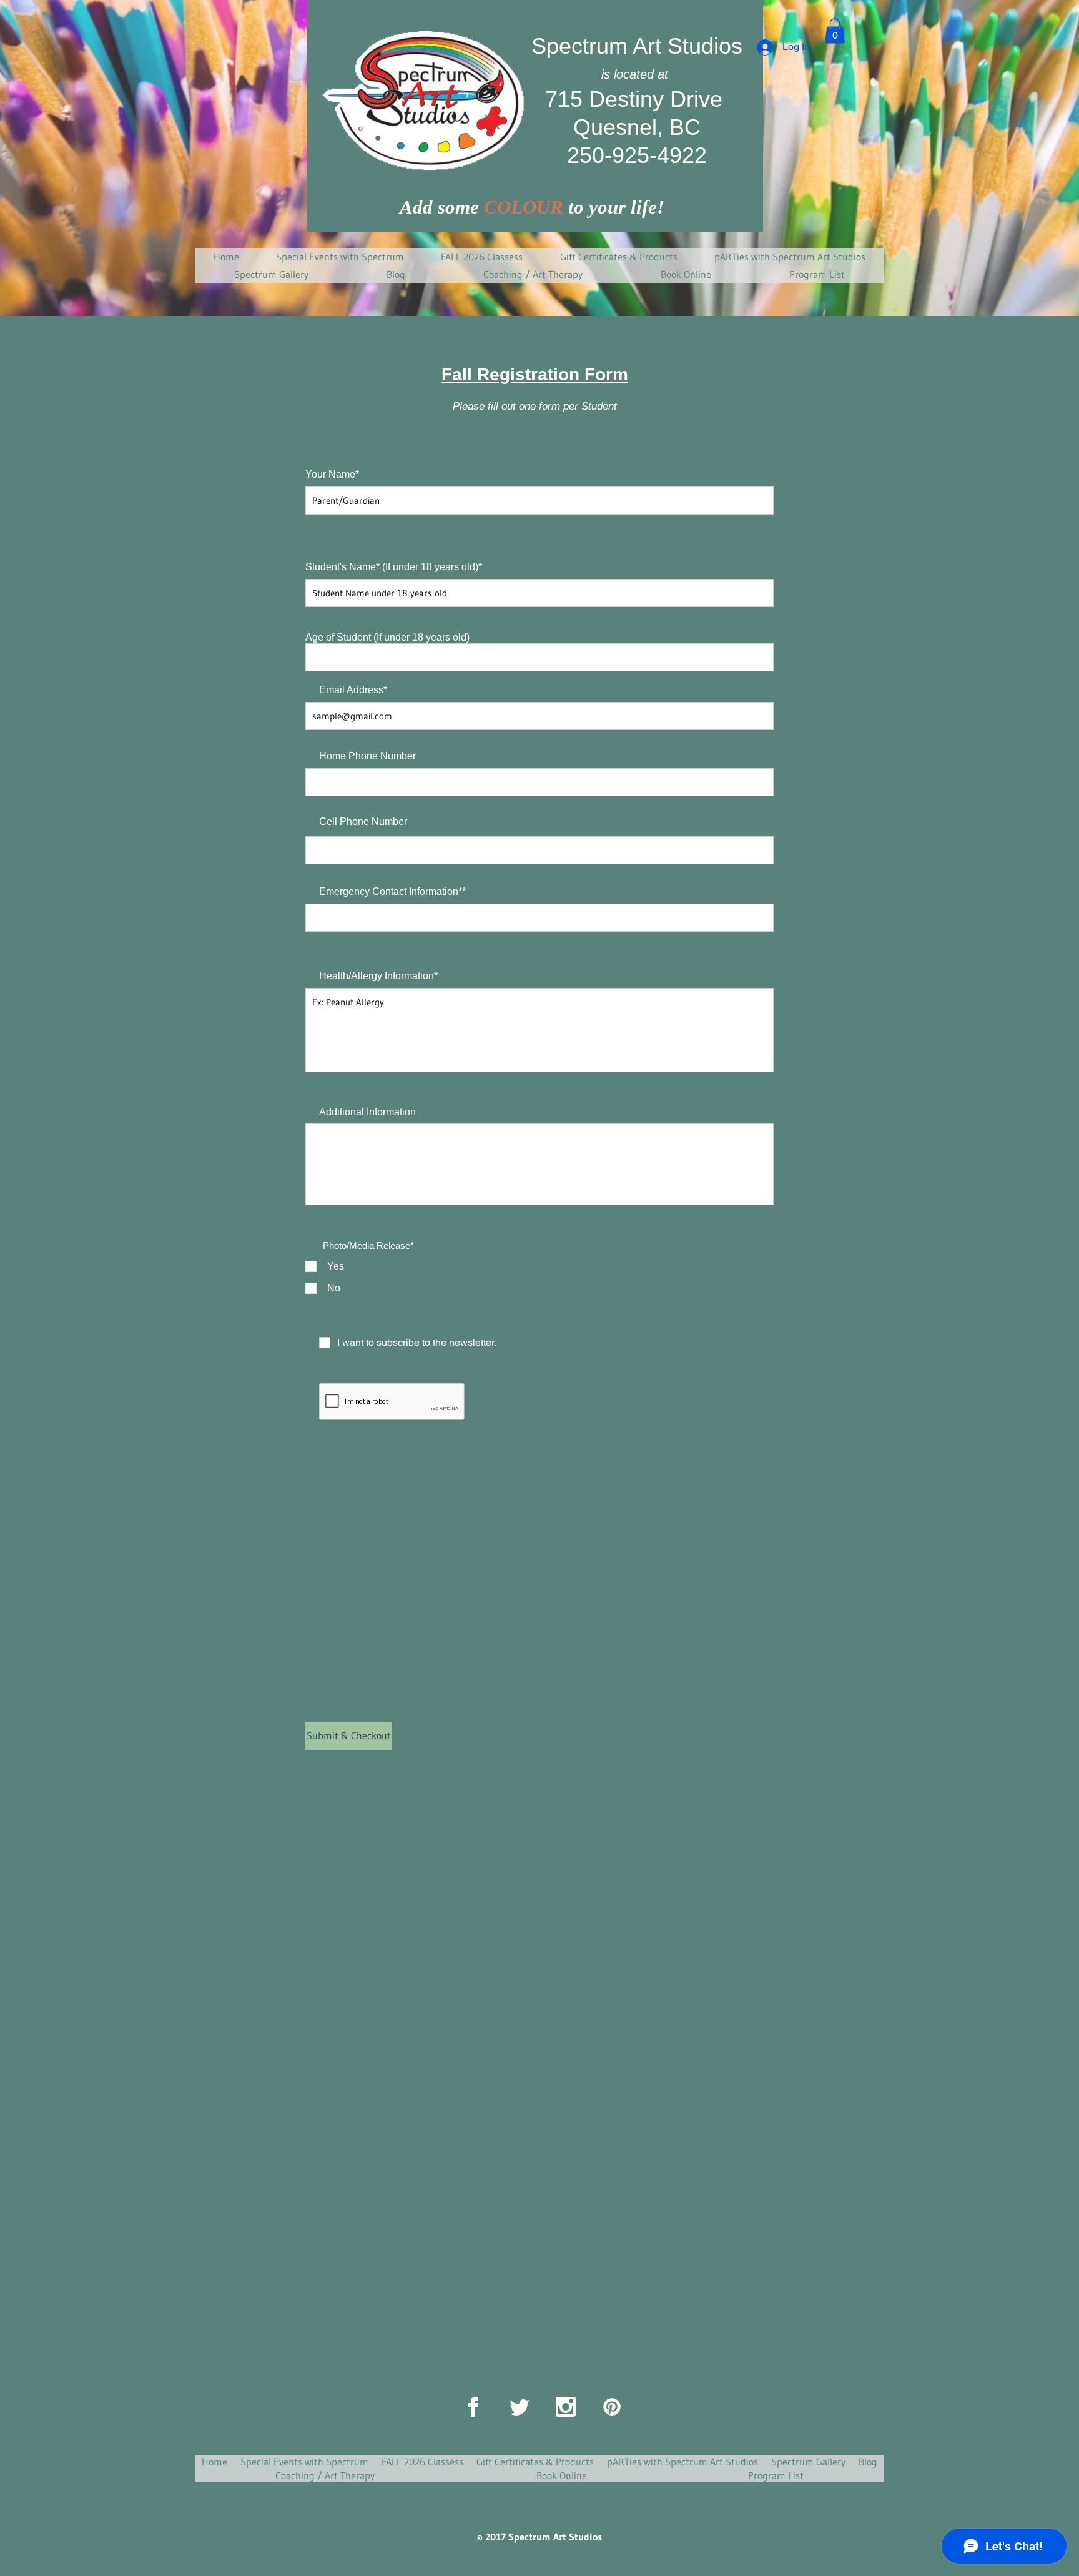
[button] (835, 31)
